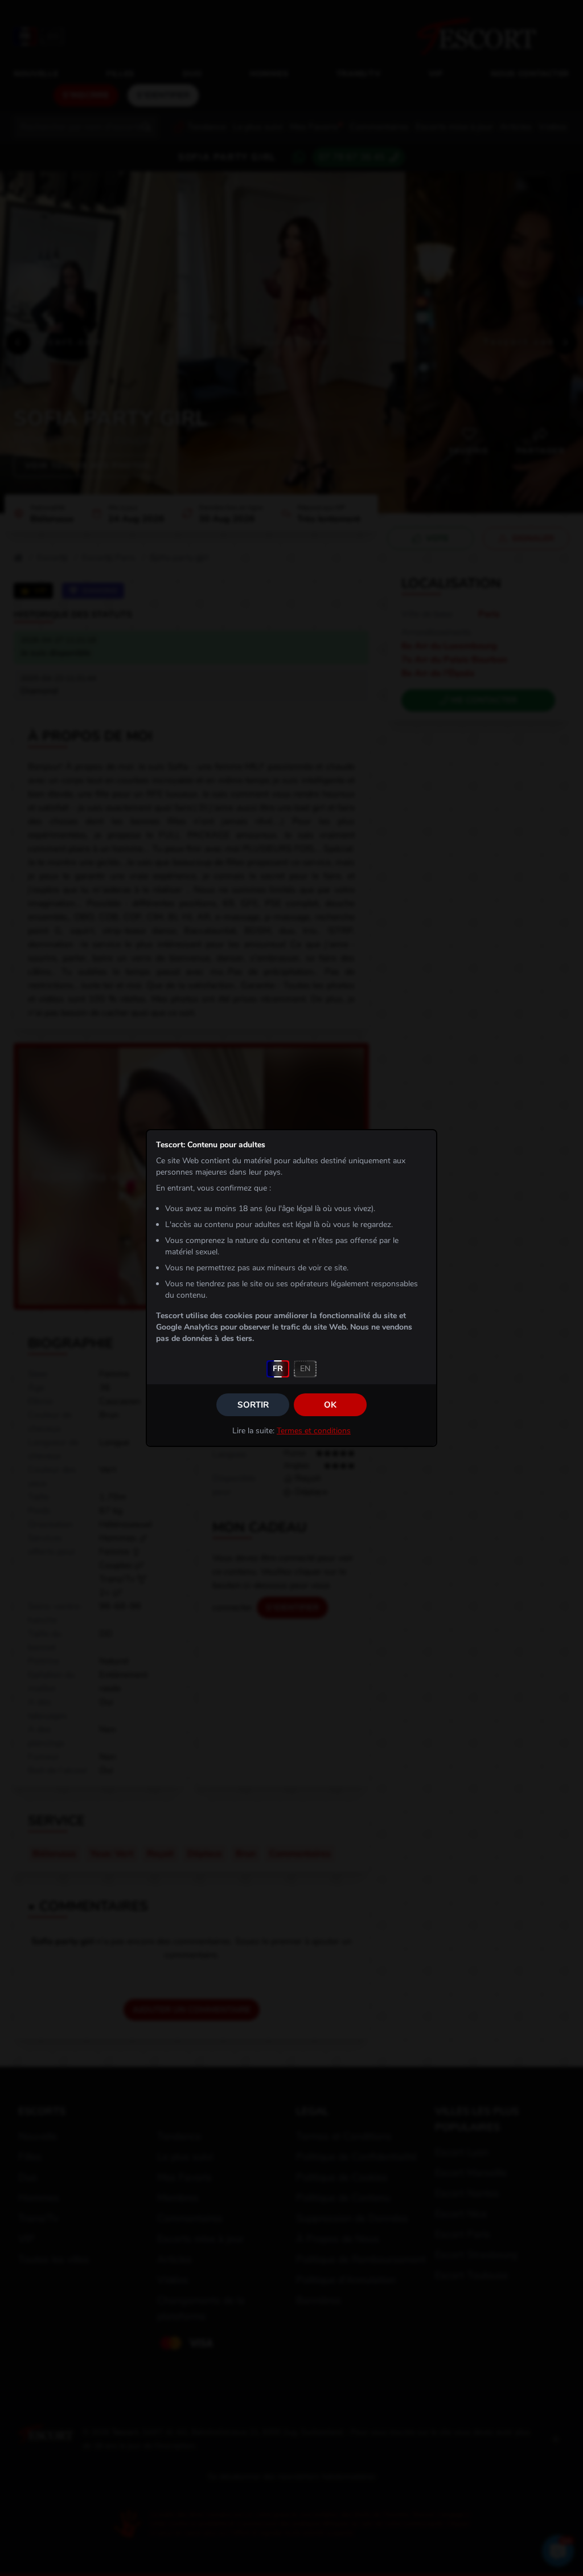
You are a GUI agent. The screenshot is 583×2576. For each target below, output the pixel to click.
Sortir (253, 1405)
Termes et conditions (314, 1431)
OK (330, 1405)
